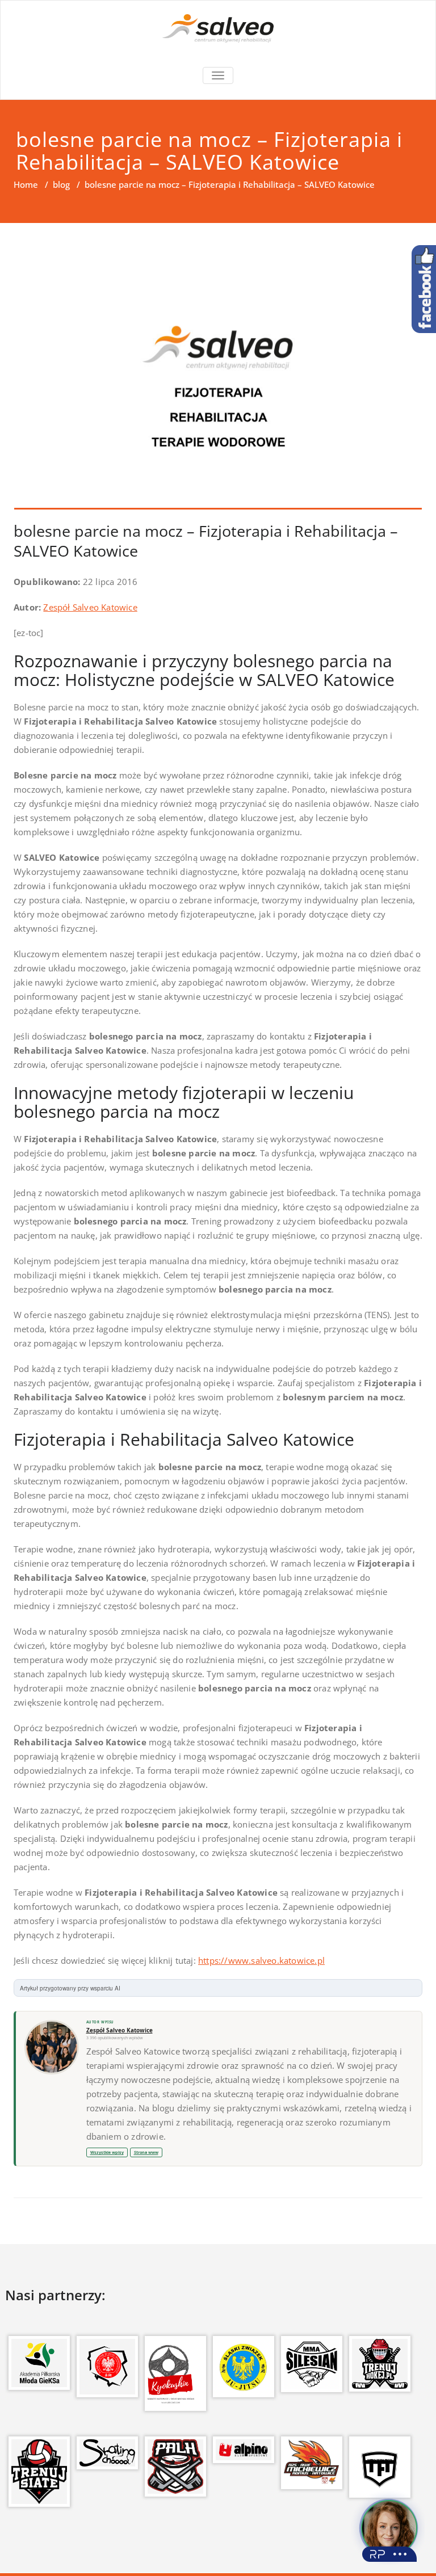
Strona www (146, 2152)
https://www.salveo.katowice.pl (261, 1960)
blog (61, 184)
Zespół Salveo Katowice (90, 607)
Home (26, 184)
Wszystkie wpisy (107, 2152)
